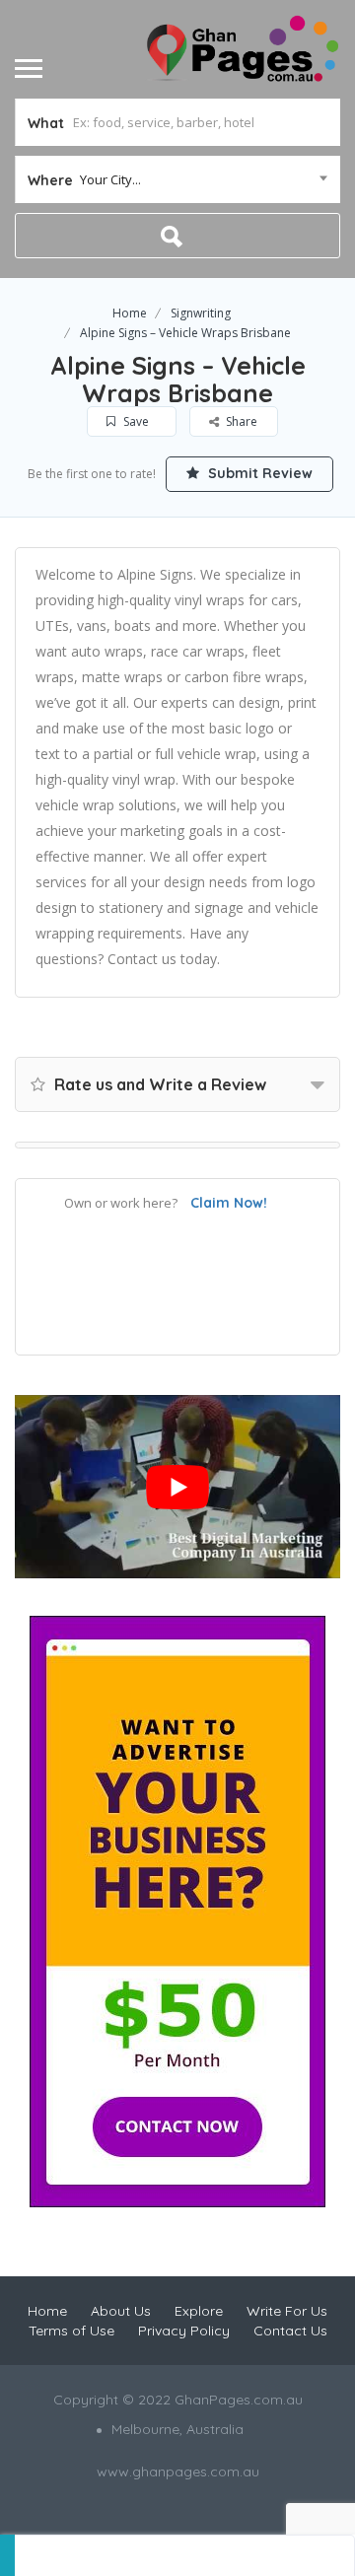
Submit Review (258, 473)
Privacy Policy (184, 2331)
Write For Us (287, 2311)
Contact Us (290, 2331)
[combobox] (177, 179)
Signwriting (201, 313)
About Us (121, 2311)
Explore (199, 2311)
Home (130, 313)
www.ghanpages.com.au (178, 2472)
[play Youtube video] (177, 1487)
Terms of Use (71, 2331)
